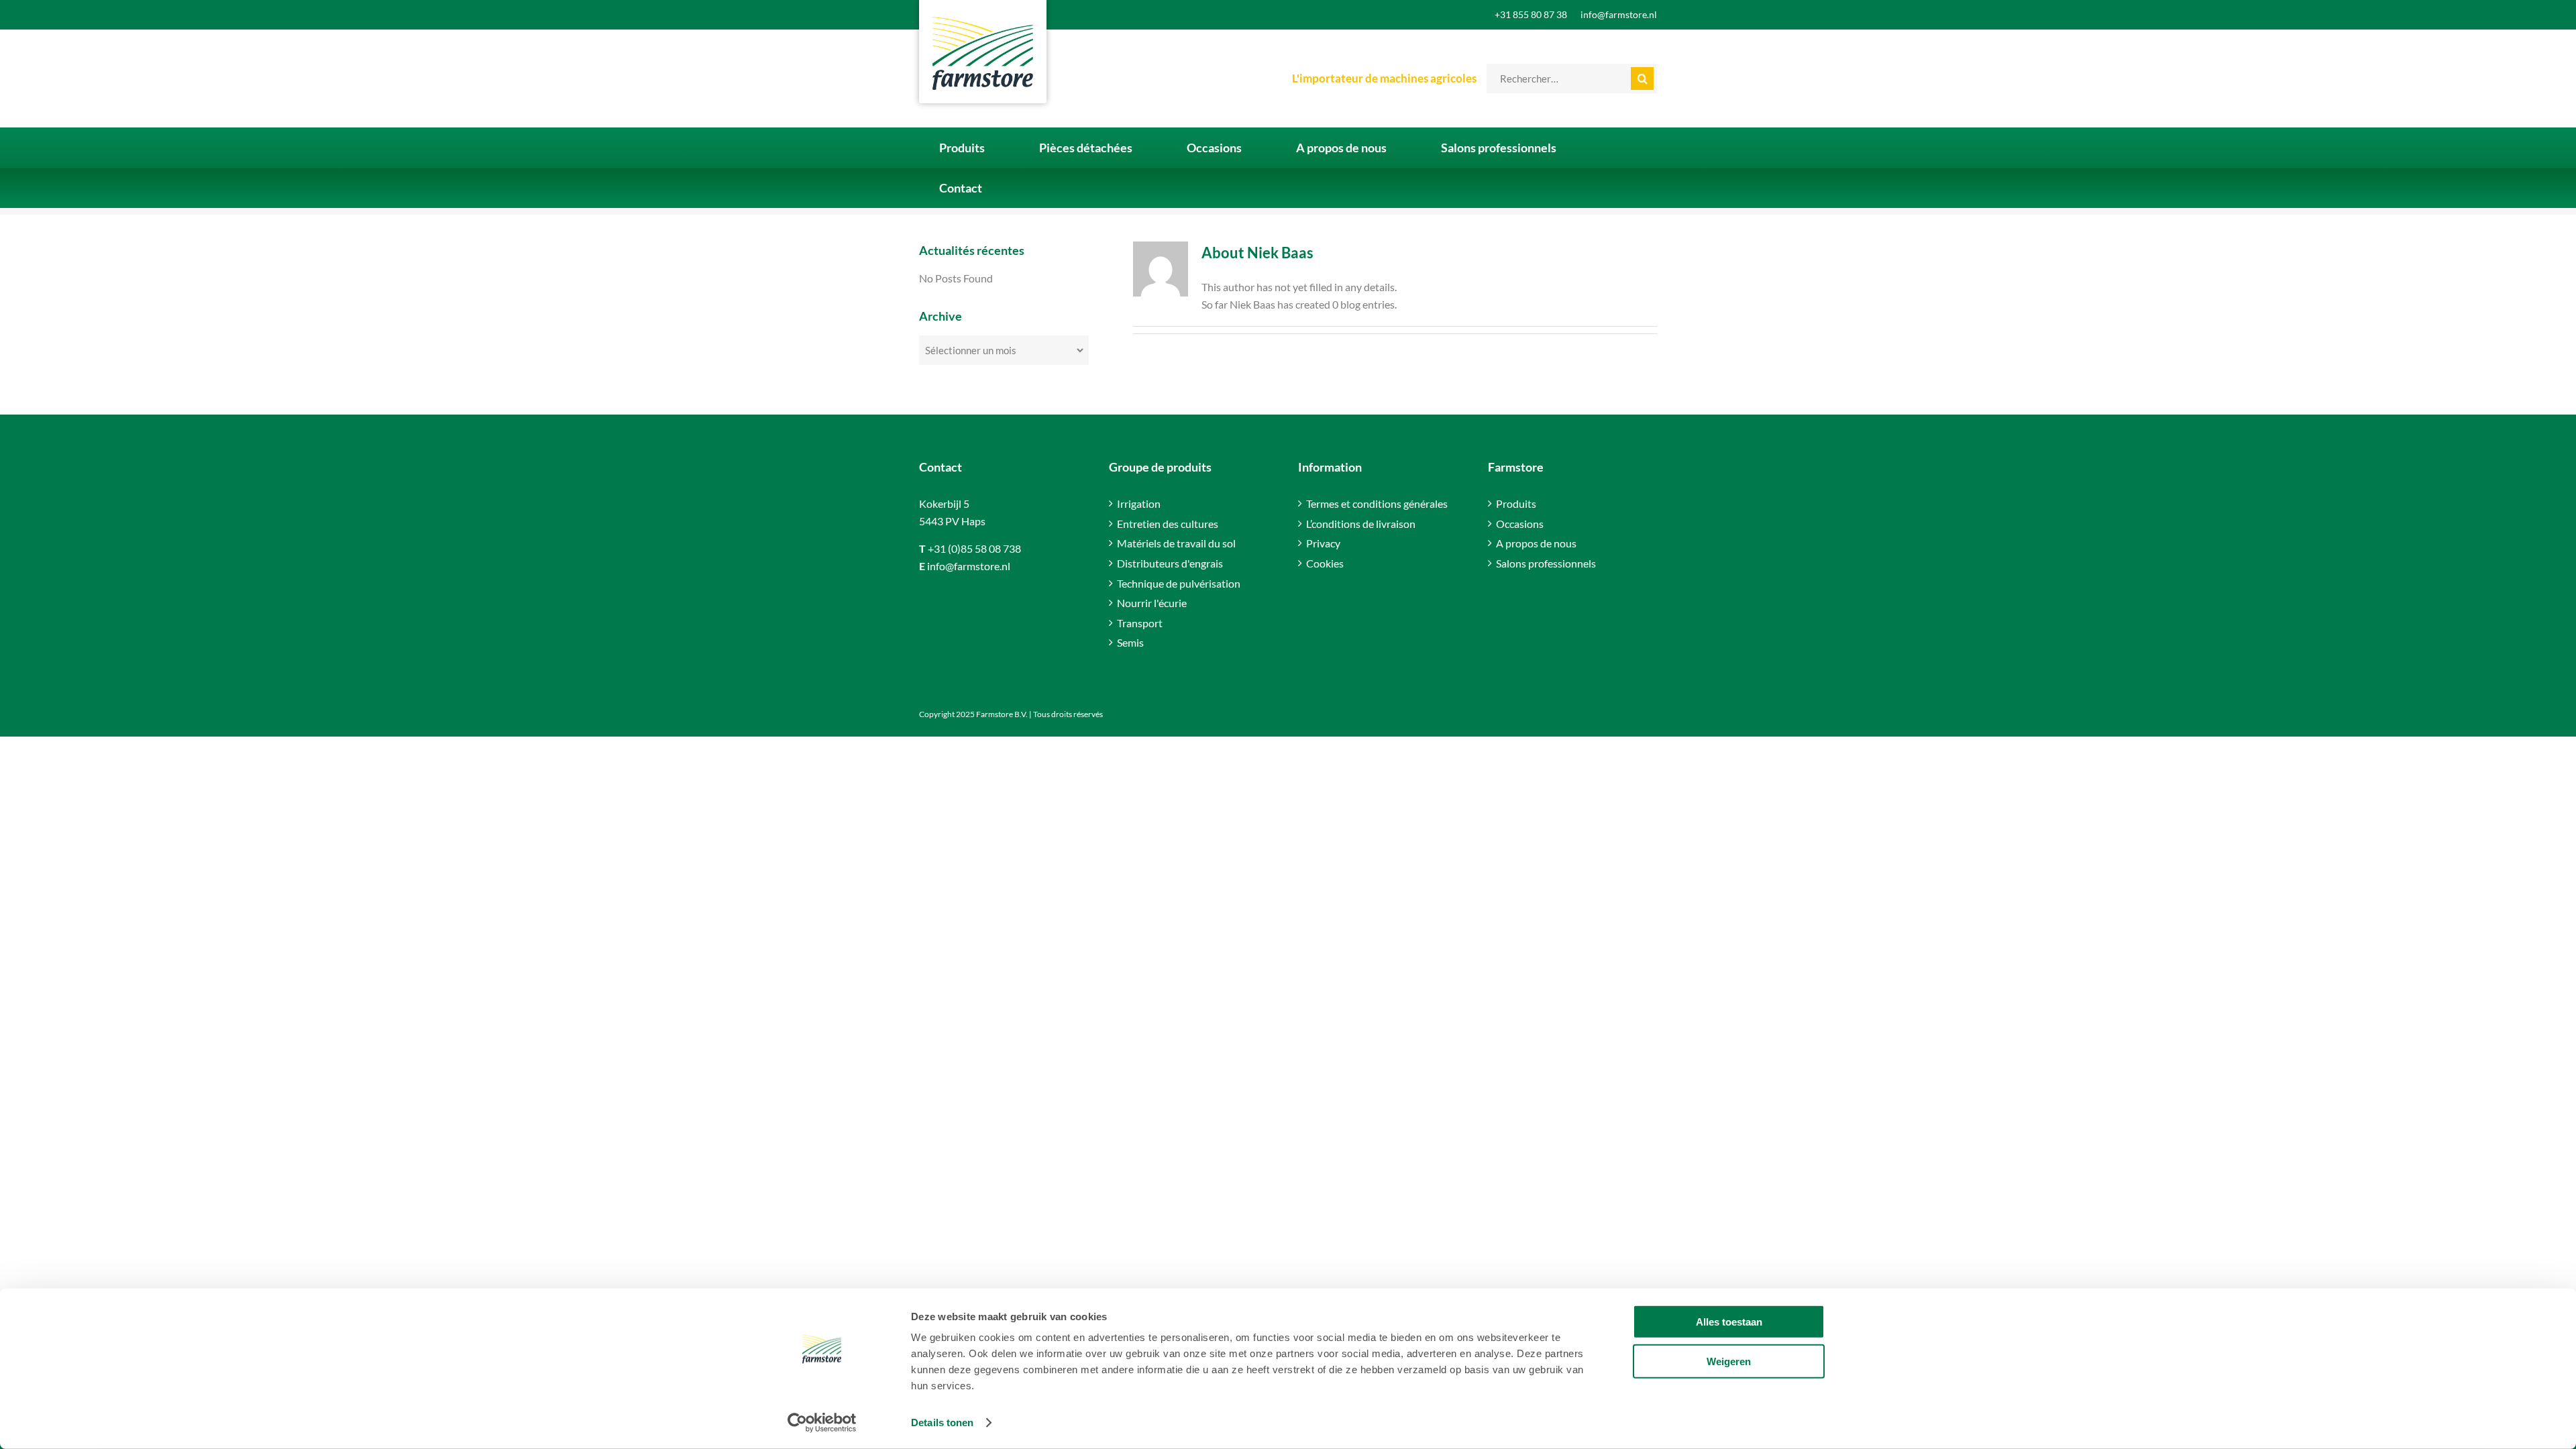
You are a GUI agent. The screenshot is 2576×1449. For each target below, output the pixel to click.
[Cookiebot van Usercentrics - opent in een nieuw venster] (822, 1423)
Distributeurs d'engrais (1170, 563)
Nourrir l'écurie (1152, 603)
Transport (1140, 623)
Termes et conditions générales (1377, 503)
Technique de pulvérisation (1179, 583)
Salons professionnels (1546, 563)
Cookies (1325, 563)
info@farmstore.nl (969, 566)
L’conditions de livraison (1361, 524)
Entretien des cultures (1168, 524)
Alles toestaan (1729, 1322)
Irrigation (1139, 503)
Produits (1516, 503)
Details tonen (942, 1423)
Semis (1130, 642)
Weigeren (1729, 1361)
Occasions (1520, 524)
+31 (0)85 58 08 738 (974, 548)
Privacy (1323, 543)
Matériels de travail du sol (1176, 543)
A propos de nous (1536, 543)
